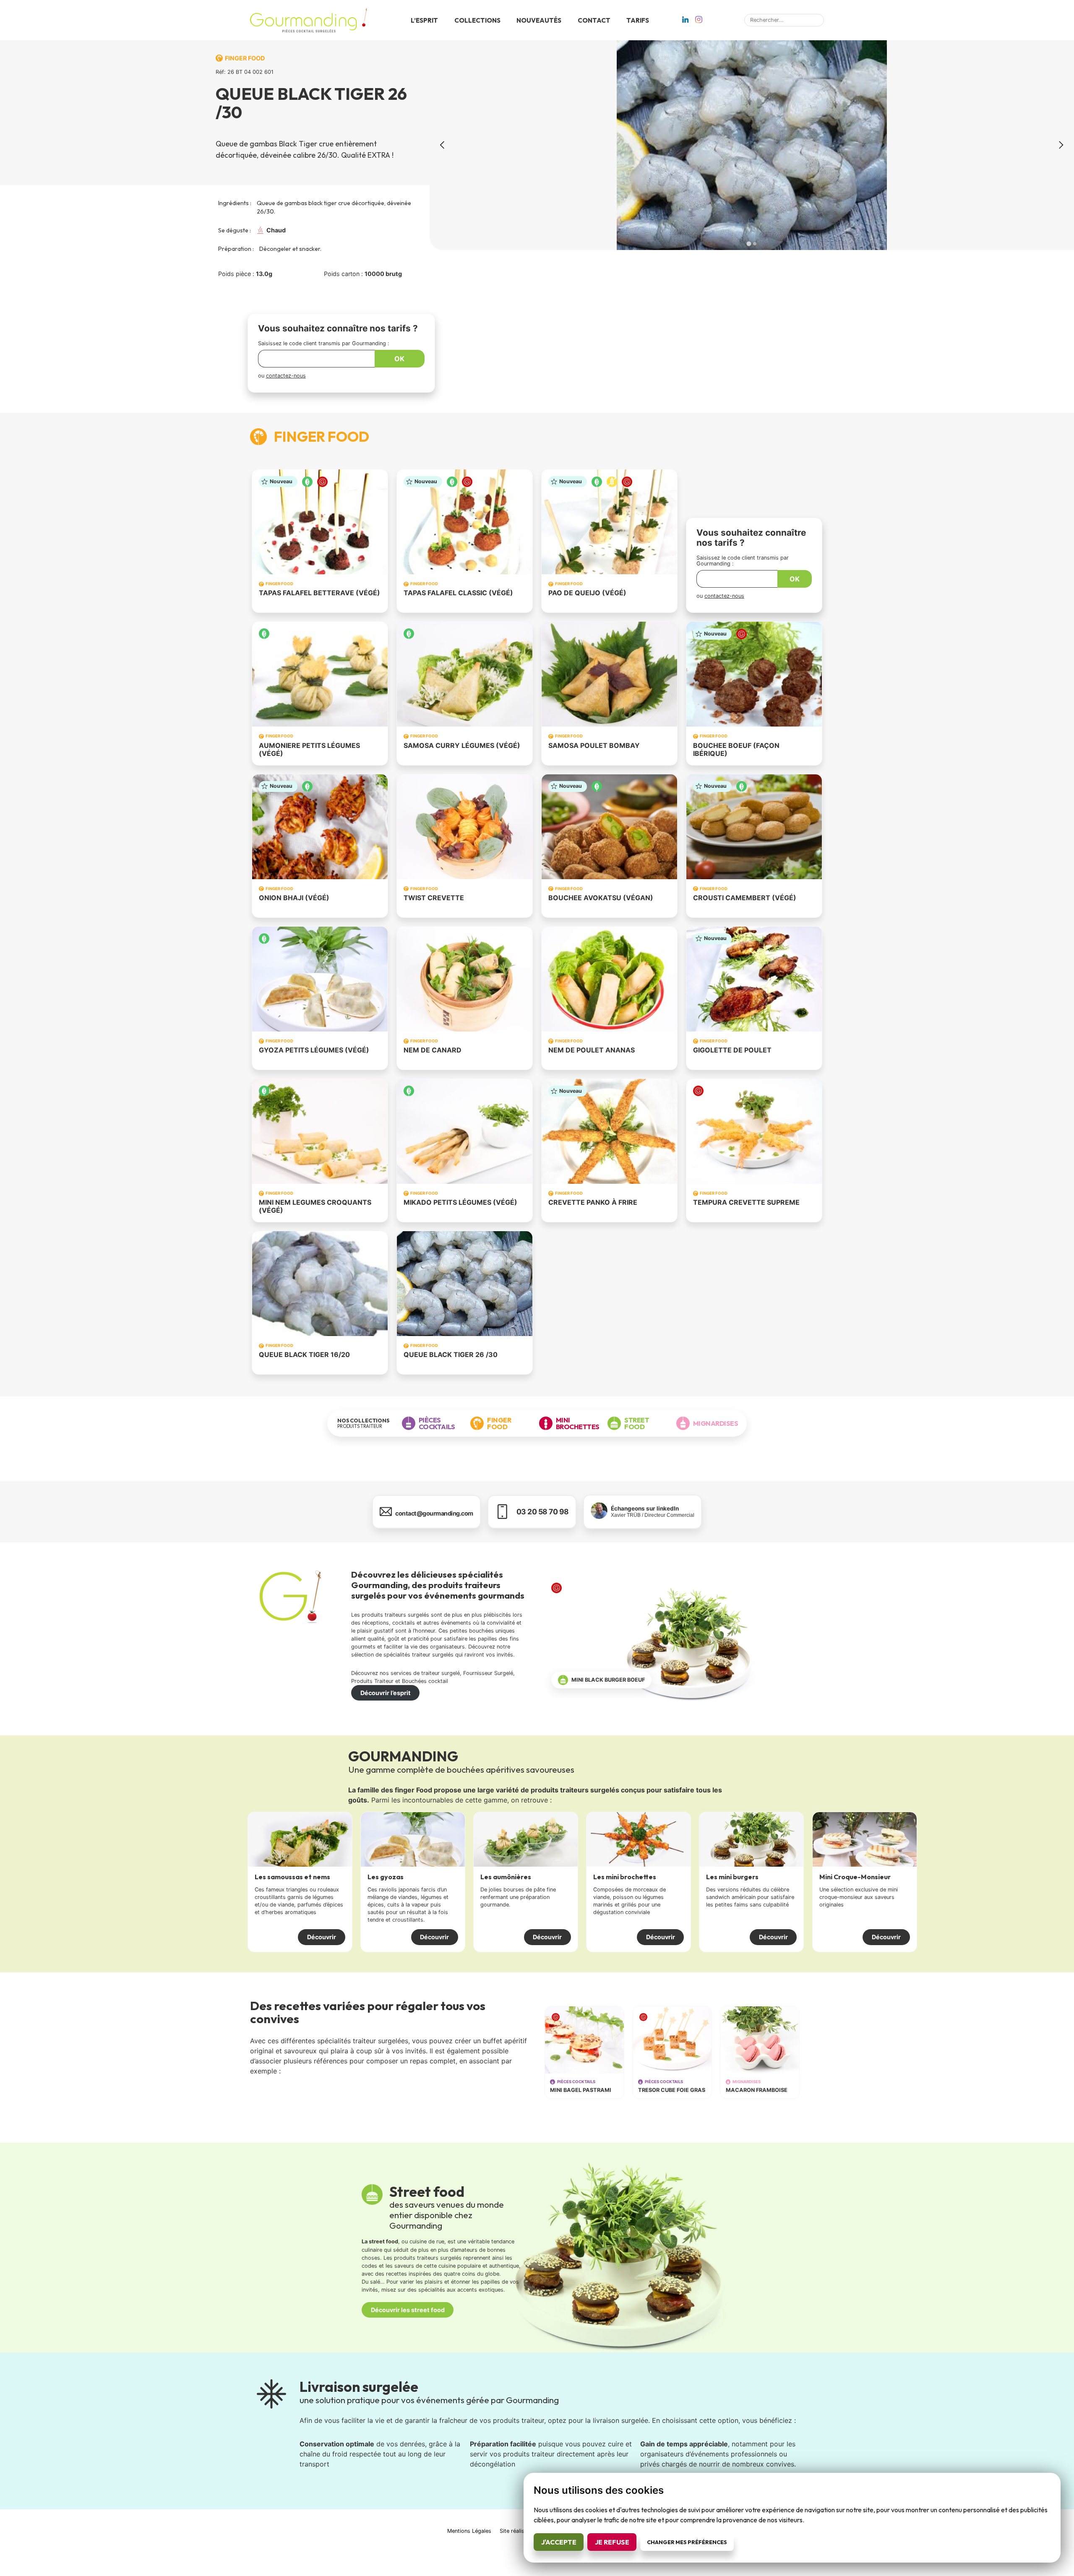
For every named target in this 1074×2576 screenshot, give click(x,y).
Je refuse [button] (612, 2542)
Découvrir (322, 1937)
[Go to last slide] (443, 145)
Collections (477, 20)
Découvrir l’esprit (386, 1693)
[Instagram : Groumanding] (699, 21)
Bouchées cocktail (425, 1681)
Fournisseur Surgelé (488, 1673)
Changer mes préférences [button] (687, 2542)
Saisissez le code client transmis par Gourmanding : (324, 343)
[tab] (749, 244)
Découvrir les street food (408, 2310)
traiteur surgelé (441, 1673)
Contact (594, 20)
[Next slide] (1061, 145)
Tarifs (638, 20)
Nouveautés (539, 20)
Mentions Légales (469, 2531)
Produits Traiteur (372, 1681)
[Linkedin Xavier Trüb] (685, 21)
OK (399, 359)
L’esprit (424, 20)
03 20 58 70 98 (543, 1512)
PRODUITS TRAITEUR (364, 1423)
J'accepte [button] (559, 2542)
